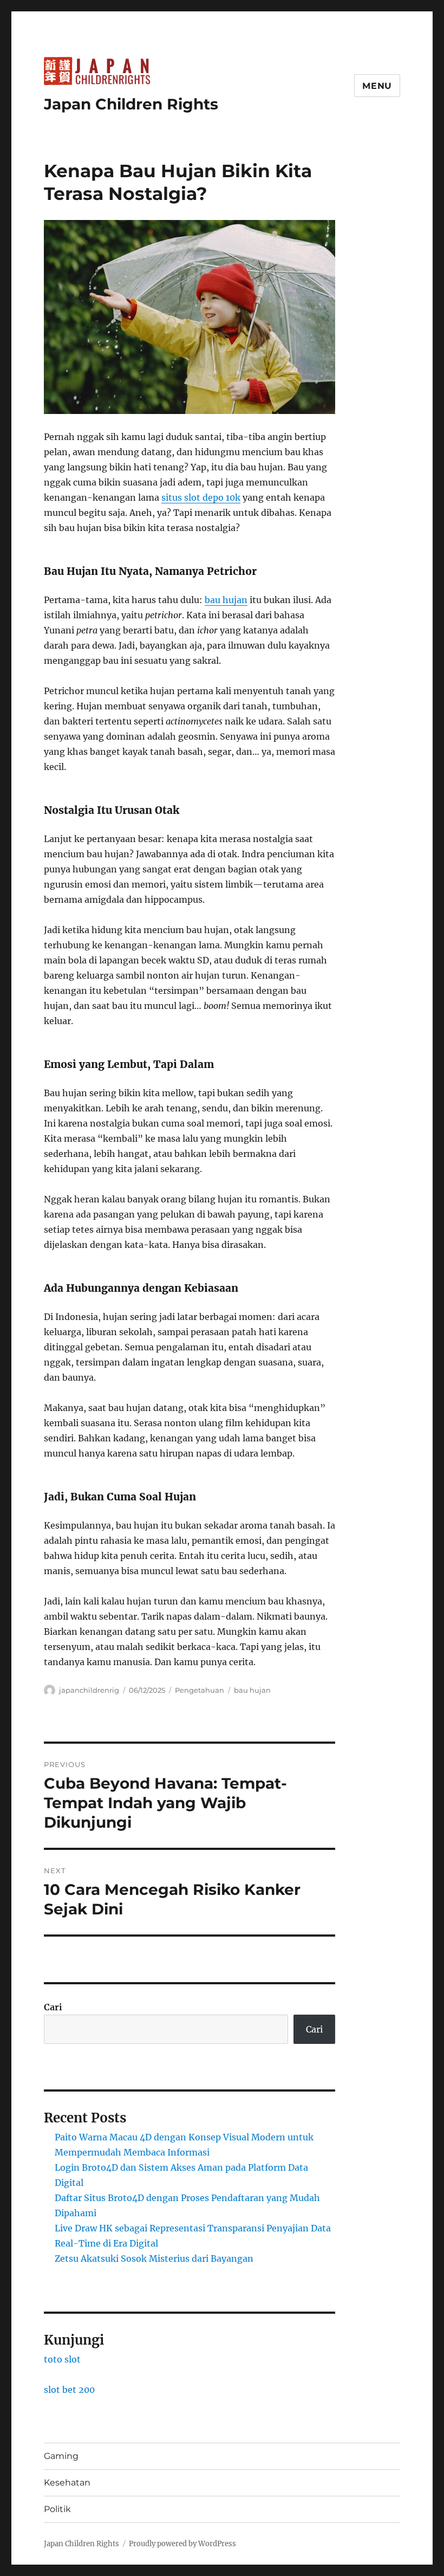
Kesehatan (67, 2483)
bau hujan (226, 600)
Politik (57, 2509)
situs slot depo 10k (201, 497)
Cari (53, 2007)
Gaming (61, 2456)
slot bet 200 (69, 2390)
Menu (377, 86)
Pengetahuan (200, 1690)
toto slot (62, 2359)
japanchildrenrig (89, 1690)
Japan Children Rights (131, 104)
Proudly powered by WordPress (182, 2544)
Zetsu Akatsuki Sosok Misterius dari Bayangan (154, 2258)
